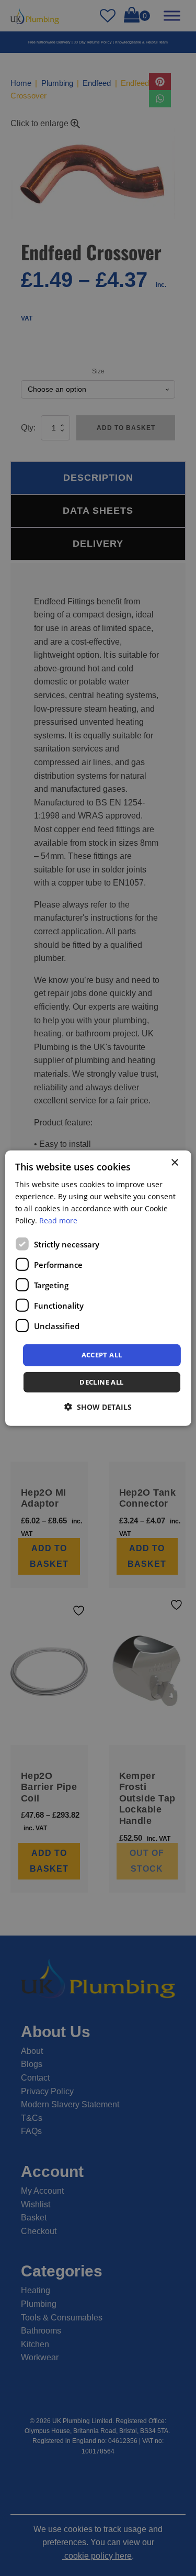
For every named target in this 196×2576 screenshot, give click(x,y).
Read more (58, 1220)
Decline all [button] (101, 1382)
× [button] (174, 1162)
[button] (98, 1407)
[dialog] (98, 1288)
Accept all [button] (102, 1355)
